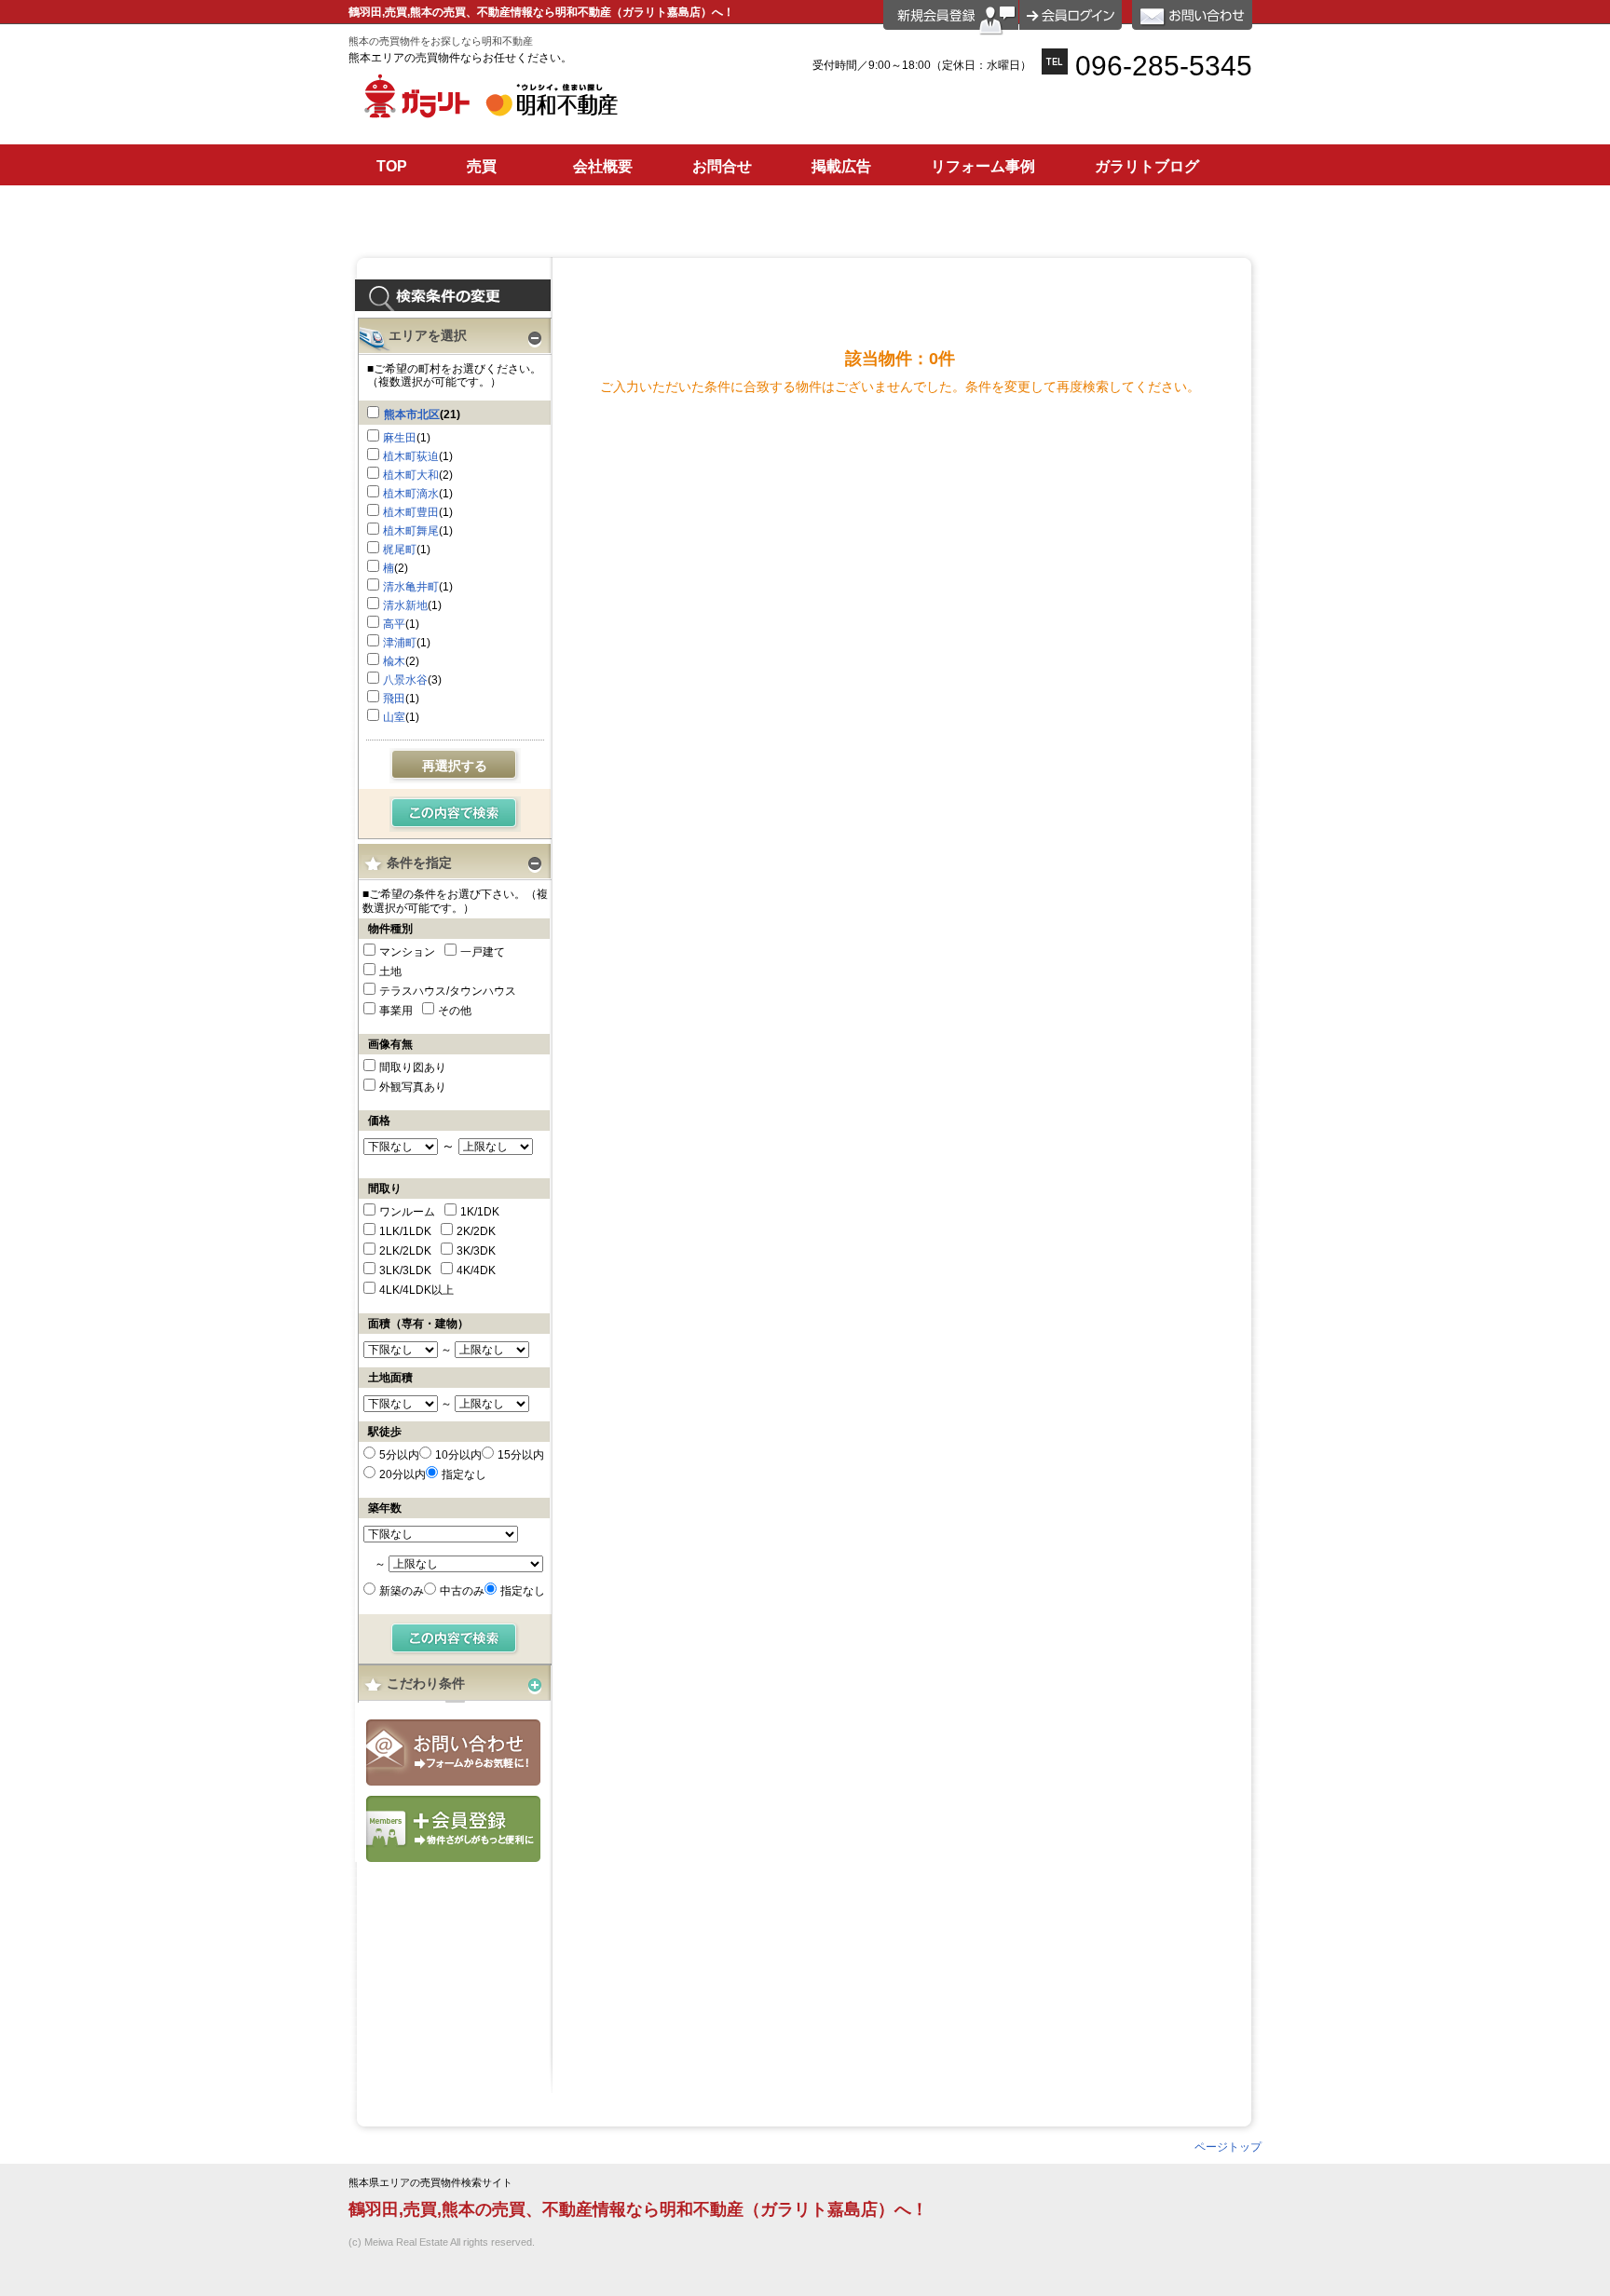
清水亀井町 (411, 587)
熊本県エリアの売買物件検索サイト (430, 2183)
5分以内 (399, 1455)
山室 (394, 717)
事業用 (396, 1011)
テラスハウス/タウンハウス (448, 991)
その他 (455, 1011)
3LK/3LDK (405, 1270)
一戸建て (483, 952)
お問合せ (453, 1753)
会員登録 (453, 1829)
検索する (455, 814)
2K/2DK (476, 1231)
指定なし (464, 1474)
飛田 (394, 699)
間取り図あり (413, 1067)
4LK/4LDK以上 (416, 1290)
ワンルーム (407, 1212)
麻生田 (400, 438)
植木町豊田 (411, 512)
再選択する (455, 766)
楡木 (394, 661)
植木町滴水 (411, 494)
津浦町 (400, 643)
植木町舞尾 (411, 531)
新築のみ (402, 1591)
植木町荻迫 (411, 456)
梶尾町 (400, 550)
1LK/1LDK (405, 1231)
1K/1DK (480, 1212)
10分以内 (458, 1455)
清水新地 (405, 605)
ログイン (1071, 15)
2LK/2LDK (405, 1251)
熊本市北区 (412, 414)
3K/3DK (476, 1251)
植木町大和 (411, 475)
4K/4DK (476, 1270)
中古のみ (462, 1591)
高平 (394, 624)
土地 (390, 971)
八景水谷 (405, 680)
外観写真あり (413, 1087)
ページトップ (1228, 2147)
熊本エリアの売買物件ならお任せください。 (460, 58)
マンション (407, 952)
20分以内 (402, 1474)
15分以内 (521, 1455)
